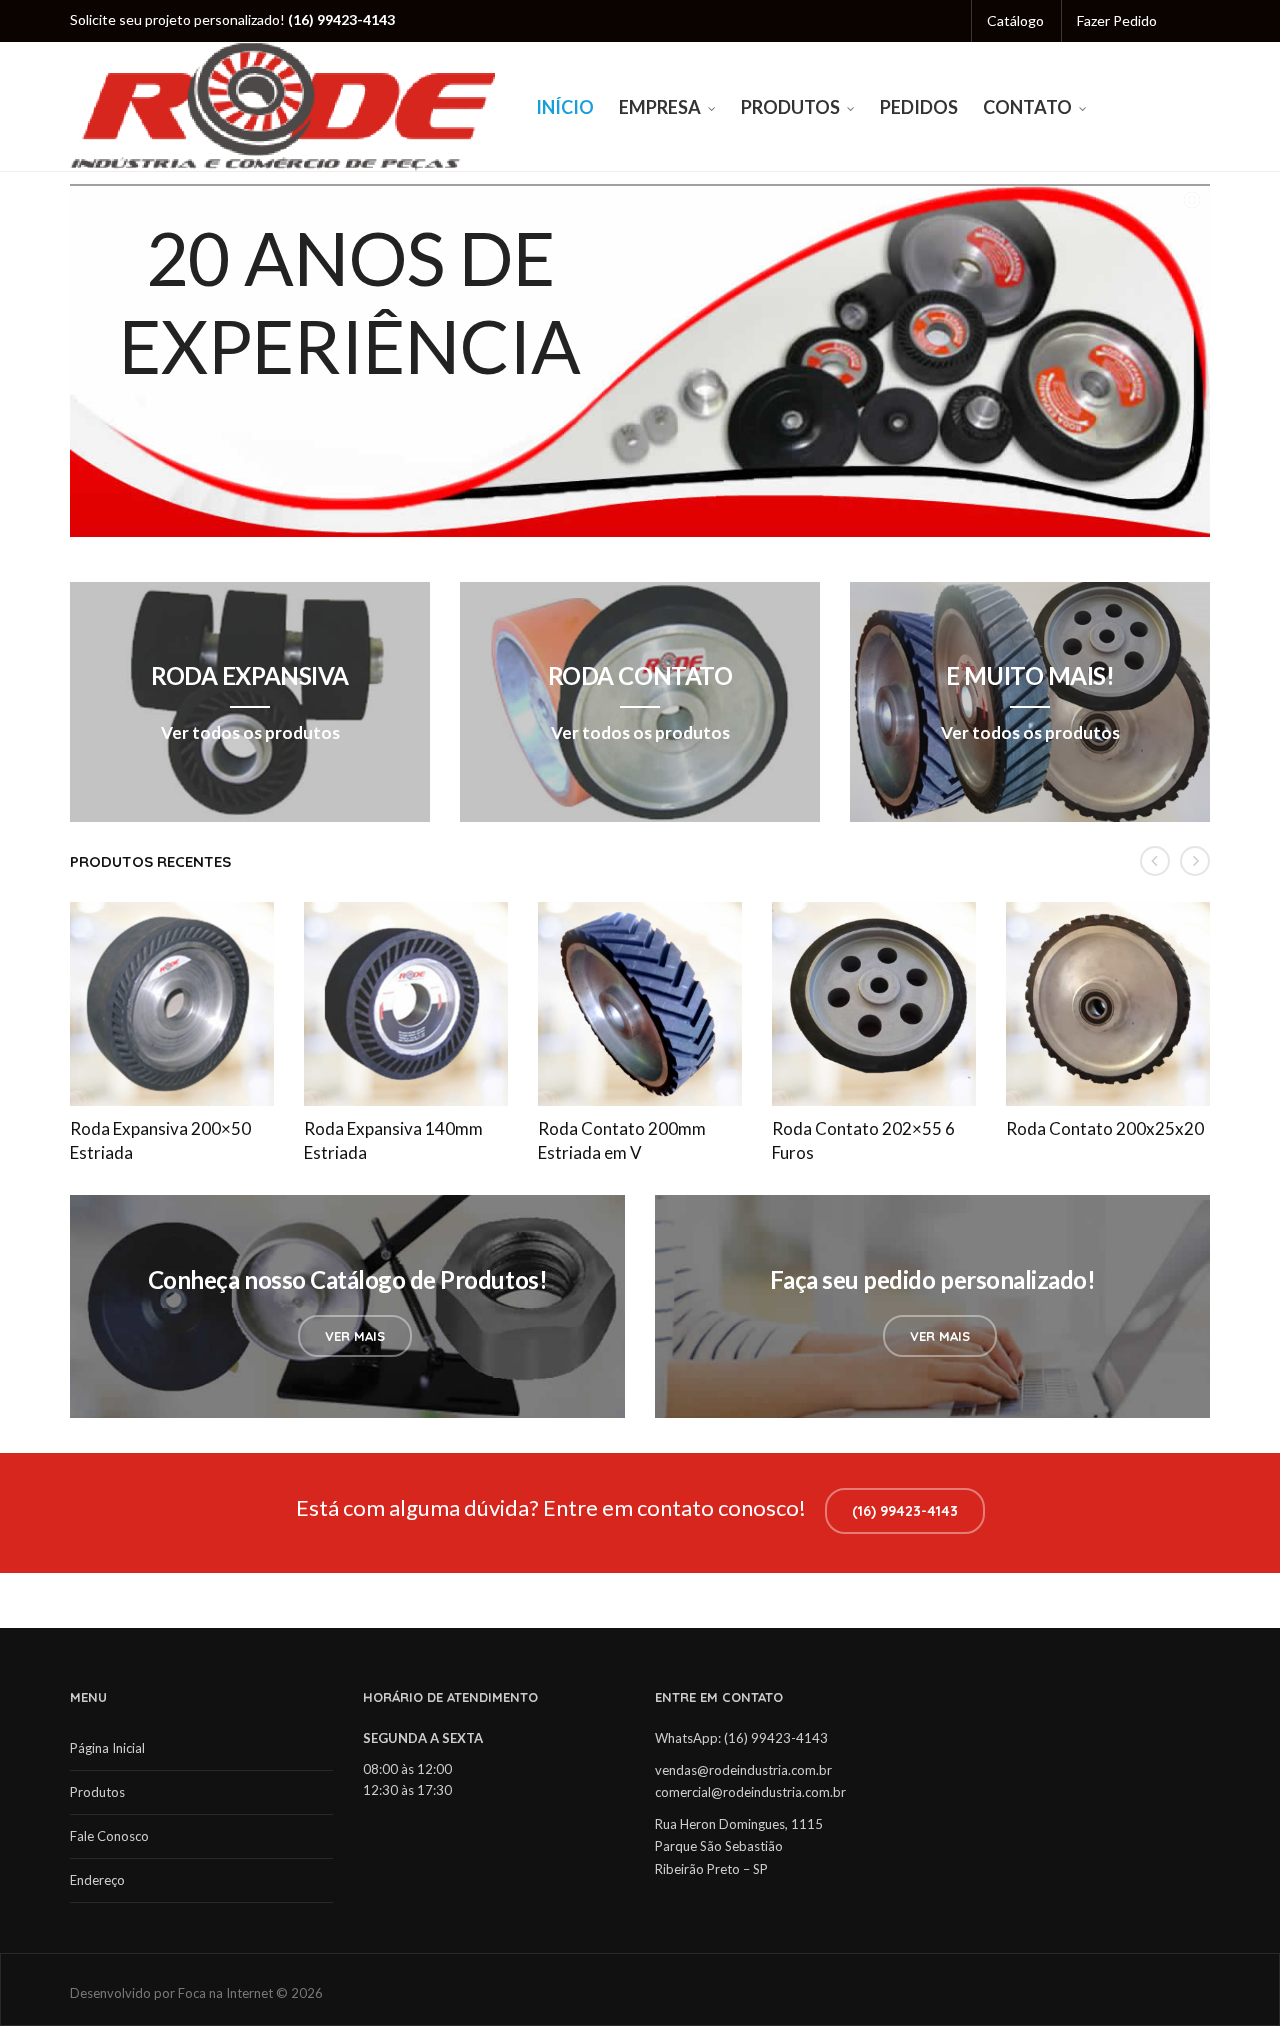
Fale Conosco (109, 1836)
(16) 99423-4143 (905, 1511)
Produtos (97, 1792)
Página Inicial (107, 1748)
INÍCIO (565, 107)
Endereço (97, 1880)
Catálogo (1015, 20)
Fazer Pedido (1117, 20)
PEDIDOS (919, 107)
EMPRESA (660, 107)
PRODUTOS (790, 107)
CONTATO (1027, 107)
